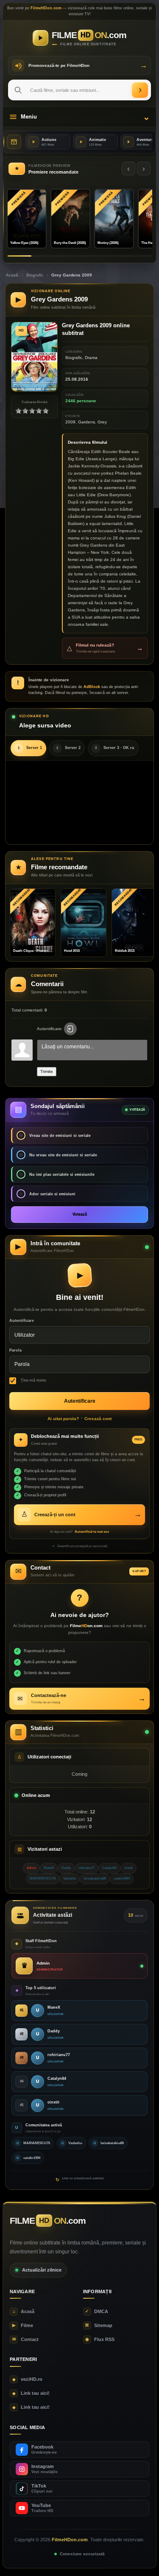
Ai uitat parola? (63, 1419)
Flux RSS (100, 2339)
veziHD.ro (27, 2379)
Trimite (47, 1071)
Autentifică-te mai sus (92, 1532)
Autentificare (22, 1321)
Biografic (35, 275)
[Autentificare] (70, 1029)
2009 (70, 422)
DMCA (97, 2311)
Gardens (86, 422)
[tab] (28, 748)
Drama (91, 358)
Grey (102, 422)
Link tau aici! (31, 2393)
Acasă (12, 275)
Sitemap (99, 2325)
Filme (23, 2325)
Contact (25, 2339)
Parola (15, 1350)
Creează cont (98, 1419)
